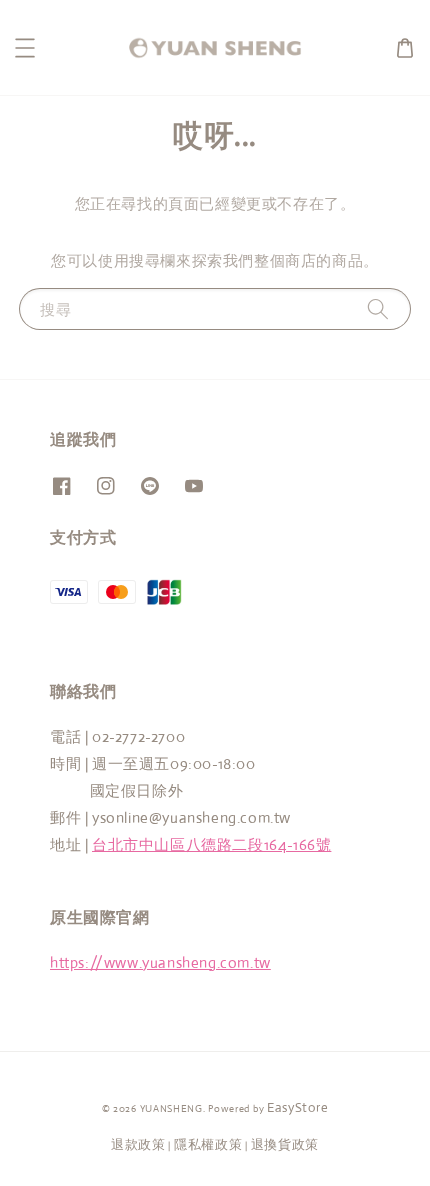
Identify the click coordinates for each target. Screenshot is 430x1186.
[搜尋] (378, 308)
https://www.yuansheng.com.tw (160, 962)
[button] (25, 48)
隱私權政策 (208, 1144)
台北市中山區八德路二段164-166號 (211, 844)
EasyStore (297, 1107)
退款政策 (138, 1144)
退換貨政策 (285, 1144)
